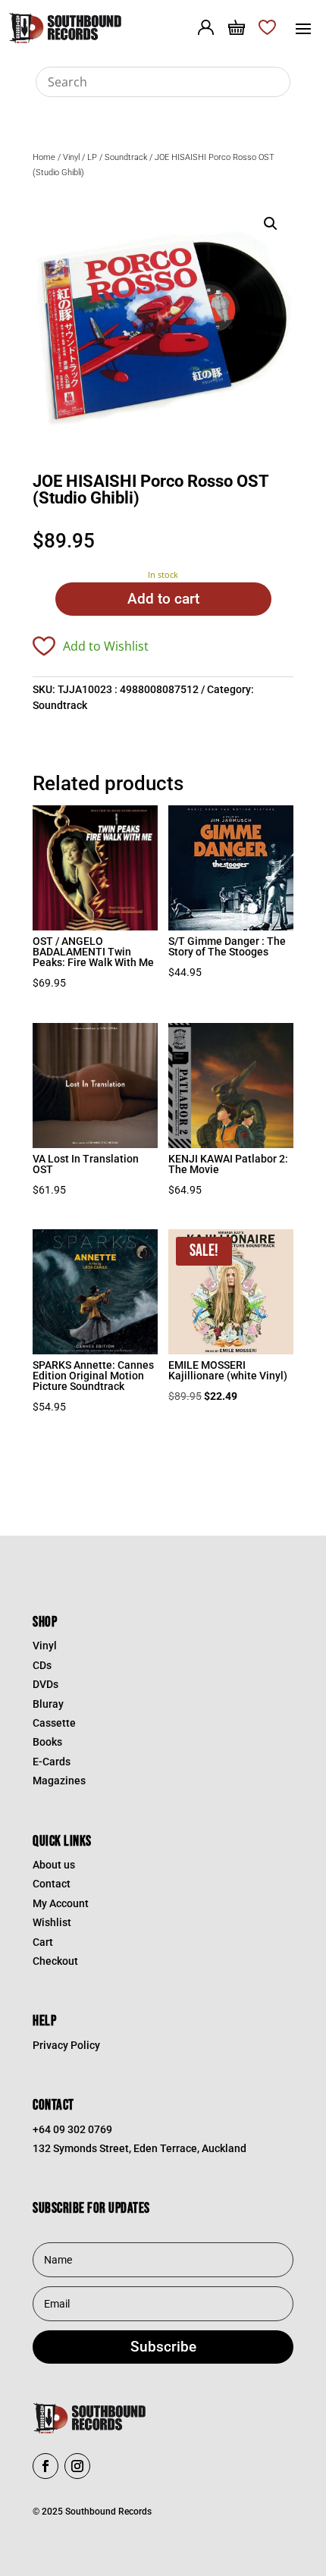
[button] (271, 224)
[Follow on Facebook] (45, 2466)
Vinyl (71, 157)
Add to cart (163, 599)
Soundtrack (126, 157)
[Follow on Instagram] (77, 2466)
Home (44, 157)
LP (92, 157)
